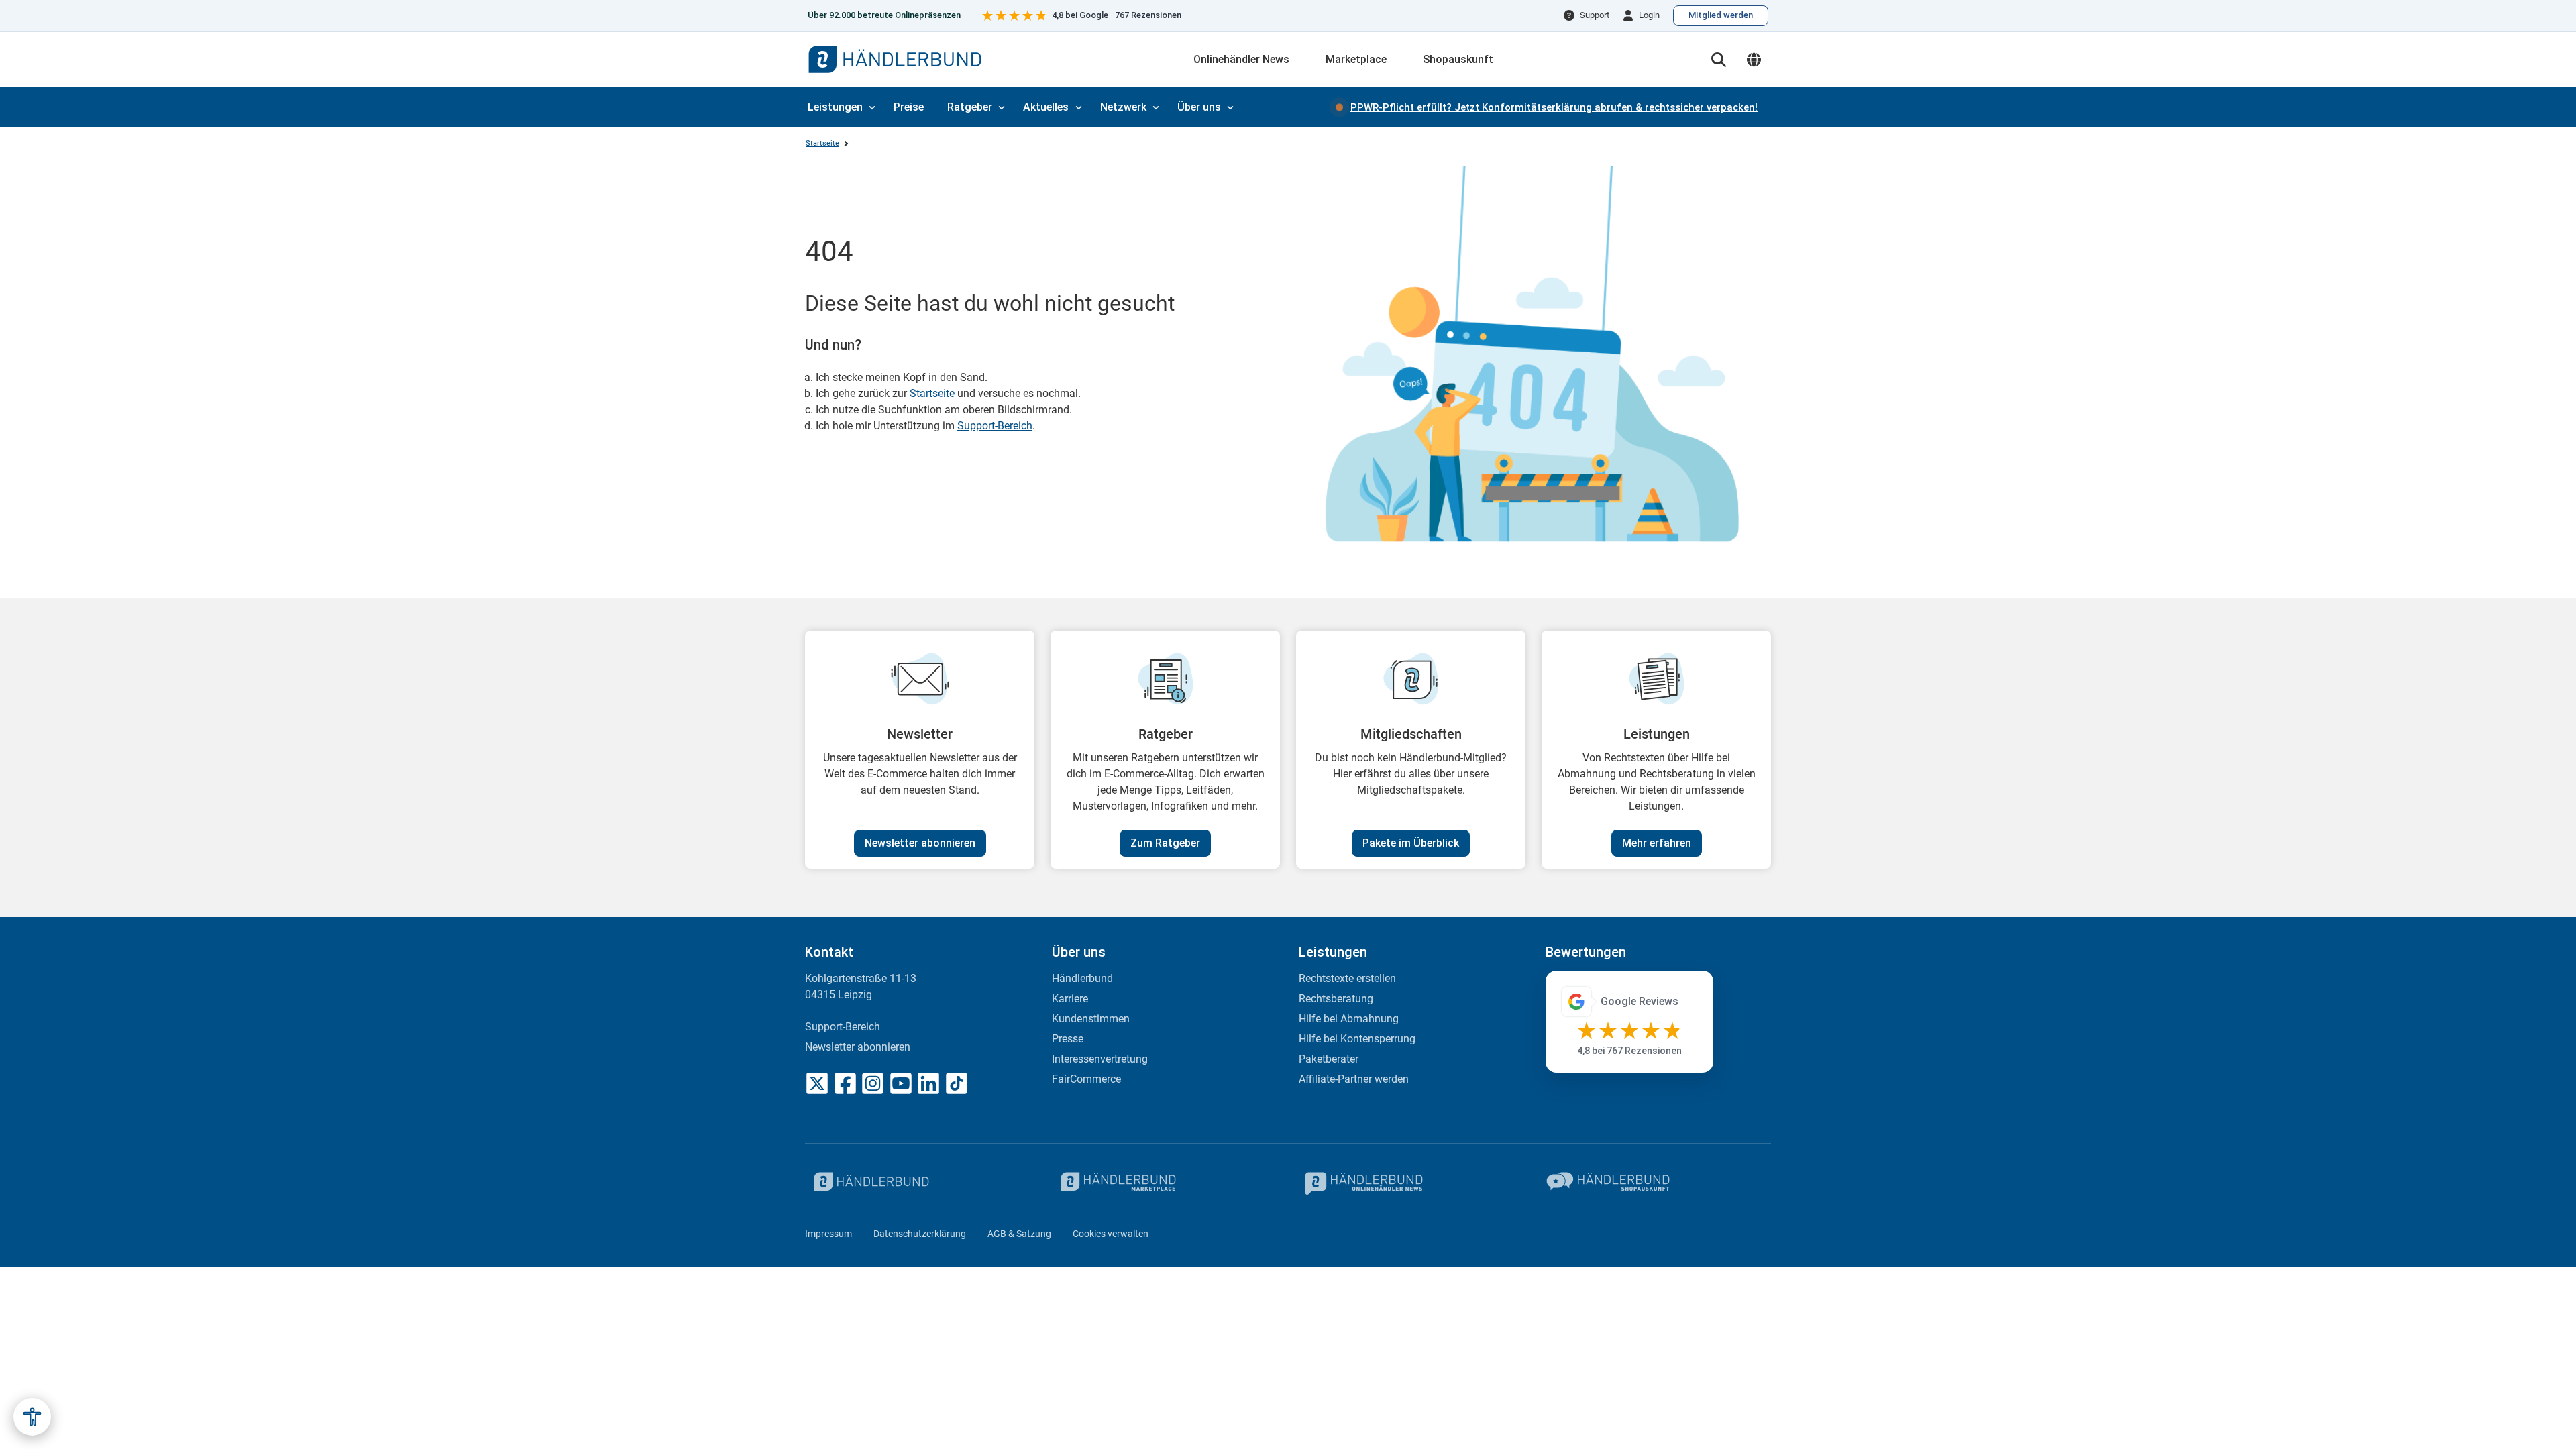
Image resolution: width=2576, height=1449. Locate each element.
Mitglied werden (1721, 15)
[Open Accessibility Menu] (32, 1417)
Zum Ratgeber (1165, 843)
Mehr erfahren (1657, 843)
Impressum (828, 1234)
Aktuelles (1046, 107)
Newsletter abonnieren (920, 843)
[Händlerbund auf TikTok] (957, 1083)
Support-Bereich (995, 426)
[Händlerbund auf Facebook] (845, 1083)
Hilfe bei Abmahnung (1349, 1019)
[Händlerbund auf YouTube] (901, 1083)
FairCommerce (1086, 1079)
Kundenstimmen (1091, 1019)
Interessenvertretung (1100, 1059)
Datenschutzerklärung (920, 1234)
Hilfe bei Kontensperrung (1357, 1039)
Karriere (1070, 999)
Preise (909, 107)
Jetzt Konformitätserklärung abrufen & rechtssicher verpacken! (1554, 107)
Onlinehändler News (1241, 59)
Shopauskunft (1458, 59)
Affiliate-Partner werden (1354, 1079)
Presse (1068, 1039)
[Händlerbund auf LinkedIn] (928, 1083)
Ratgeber (970, 107)
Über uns (1199, 107)
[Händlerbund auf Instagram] (873, 1083)
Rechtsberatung (1336, 999)
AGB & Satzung (1019, 1234)
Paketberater (1329, 1059)
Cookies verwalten (1111, 1234)
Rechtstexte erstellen (1347, 978)
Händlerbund (1082, 978)
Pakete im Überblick (1411, 843)
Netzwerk (1123, 107)
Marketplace (1356, 59)
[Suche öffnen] (1719, 60)
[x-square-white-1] (817, 1083)
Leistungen (835, 107)
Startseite (822, 143)
